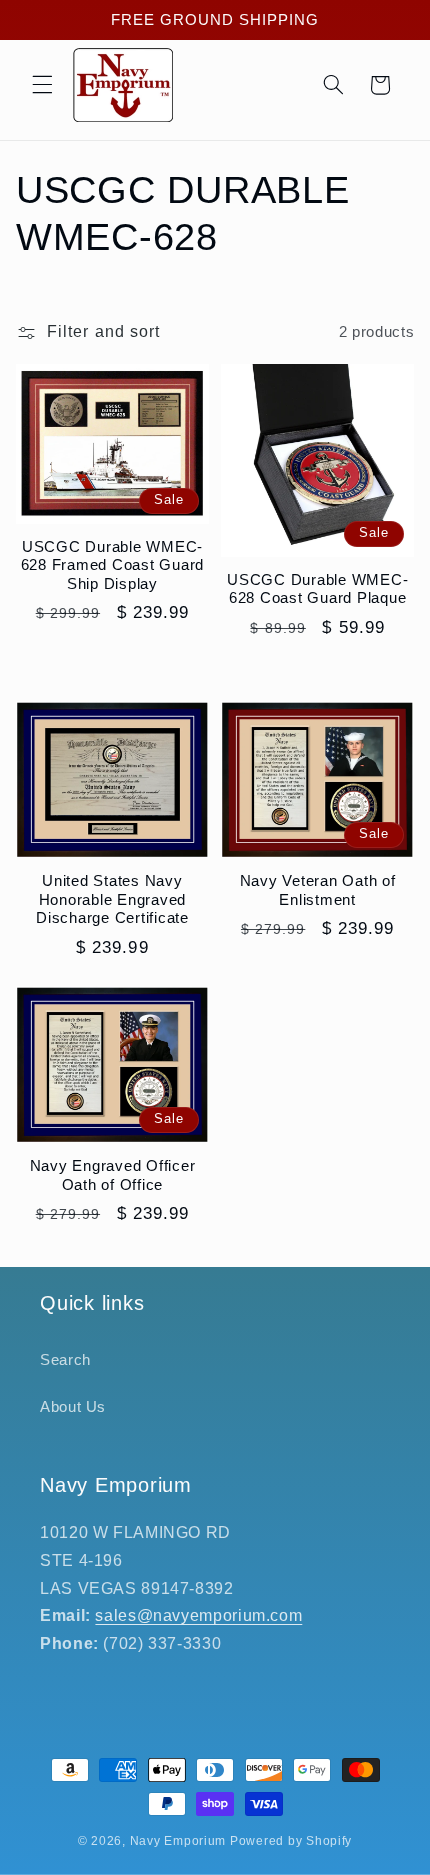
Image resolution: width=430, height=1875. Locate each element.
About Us (73, 1407)
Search (65, 1360)
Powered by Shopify (291, 1841)
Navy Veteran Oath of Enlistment (318, 890)
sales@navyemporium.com (198, 1615)
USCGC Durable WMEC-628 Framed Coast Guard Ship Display (113, 565)
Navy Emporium (178, 1841)
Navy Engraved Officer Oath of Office (113, 1175)
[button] (42, 85)
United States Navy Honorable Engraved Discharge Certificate (112, 899)
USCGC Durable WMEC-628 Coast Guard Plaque (317, 589)
